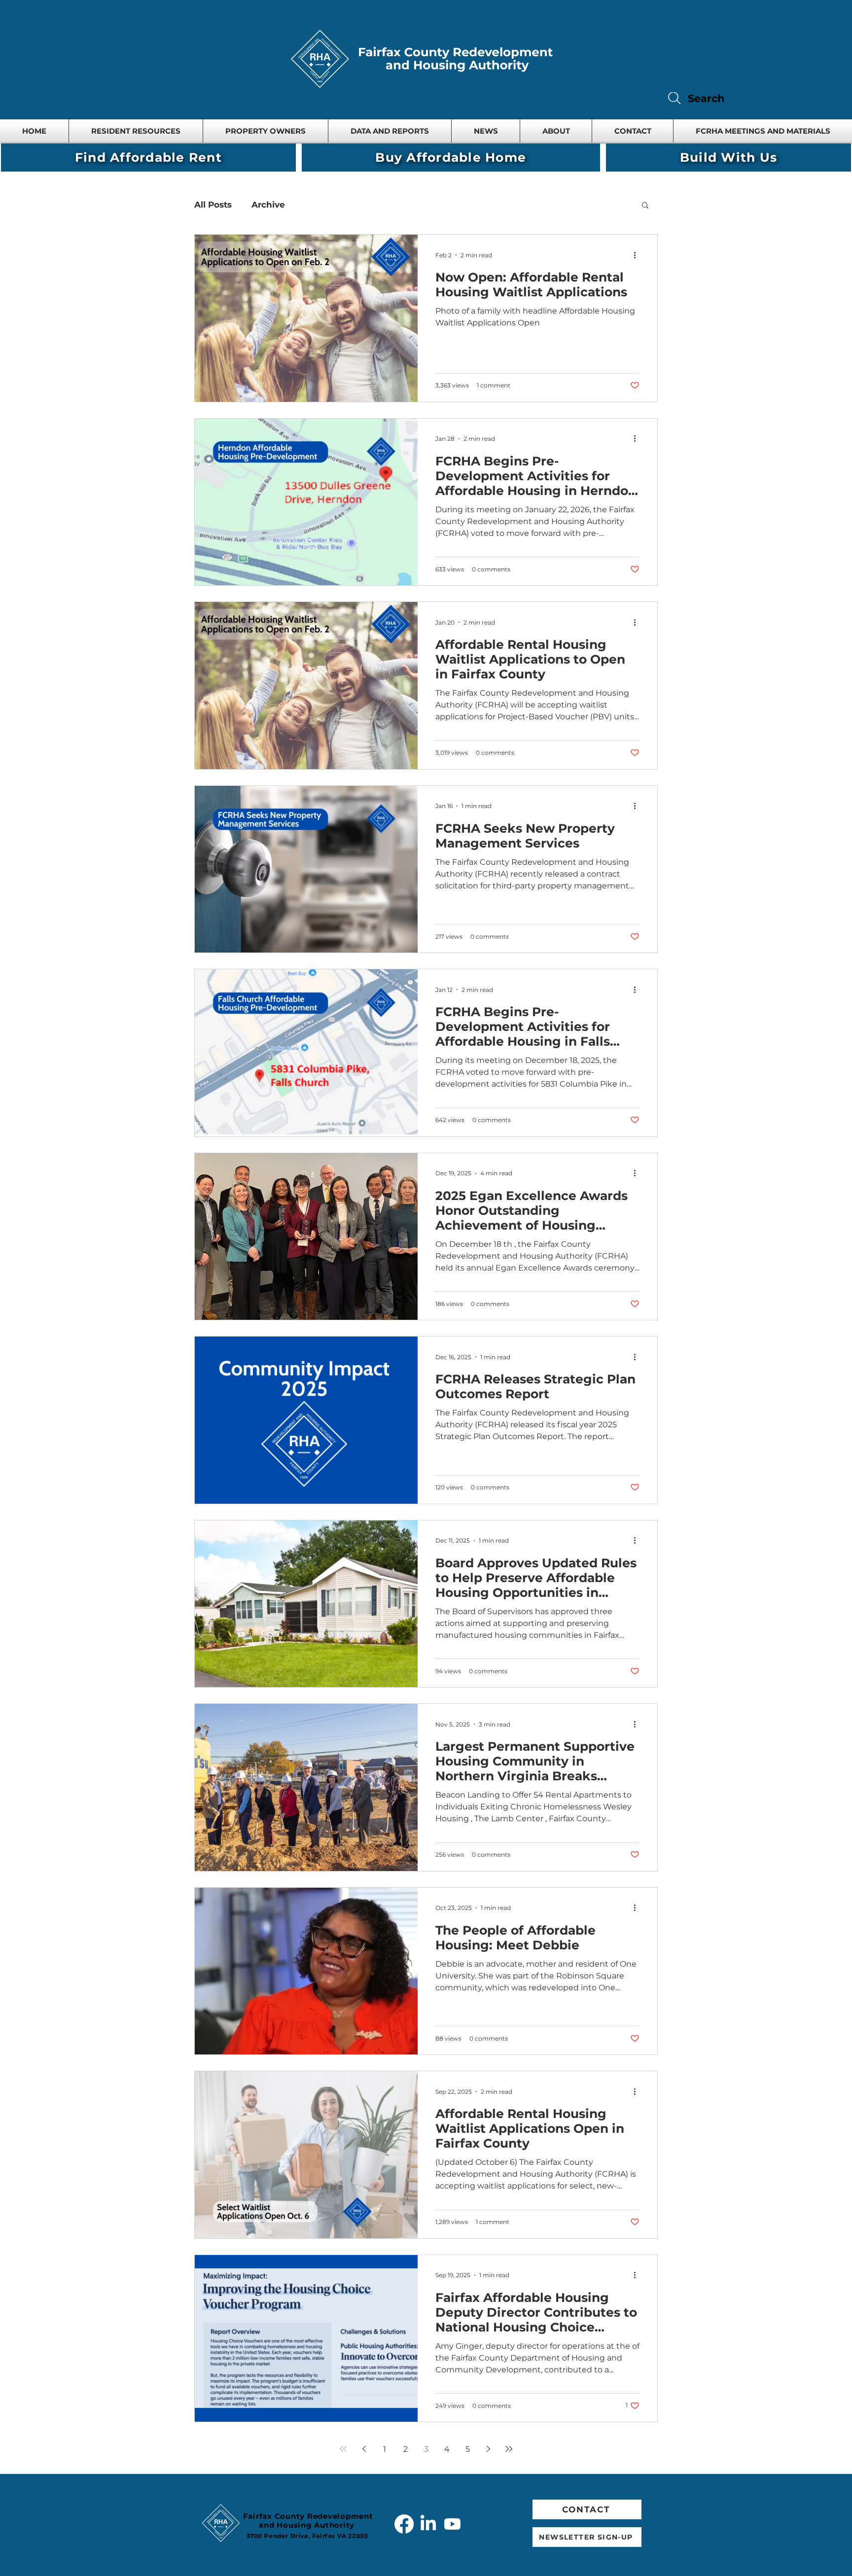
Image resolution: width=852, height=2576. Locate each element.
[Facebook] (404, 2524)
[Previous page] (364, 2449)
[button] (390, 131)
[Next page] (488, 2449)
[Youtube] (452, 2524)
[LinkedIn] (428, 2524)
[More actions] (638, 255)
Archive (268, 205)
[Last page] (509, 2449)
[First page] (343, 2449)
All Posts (213, 205)
